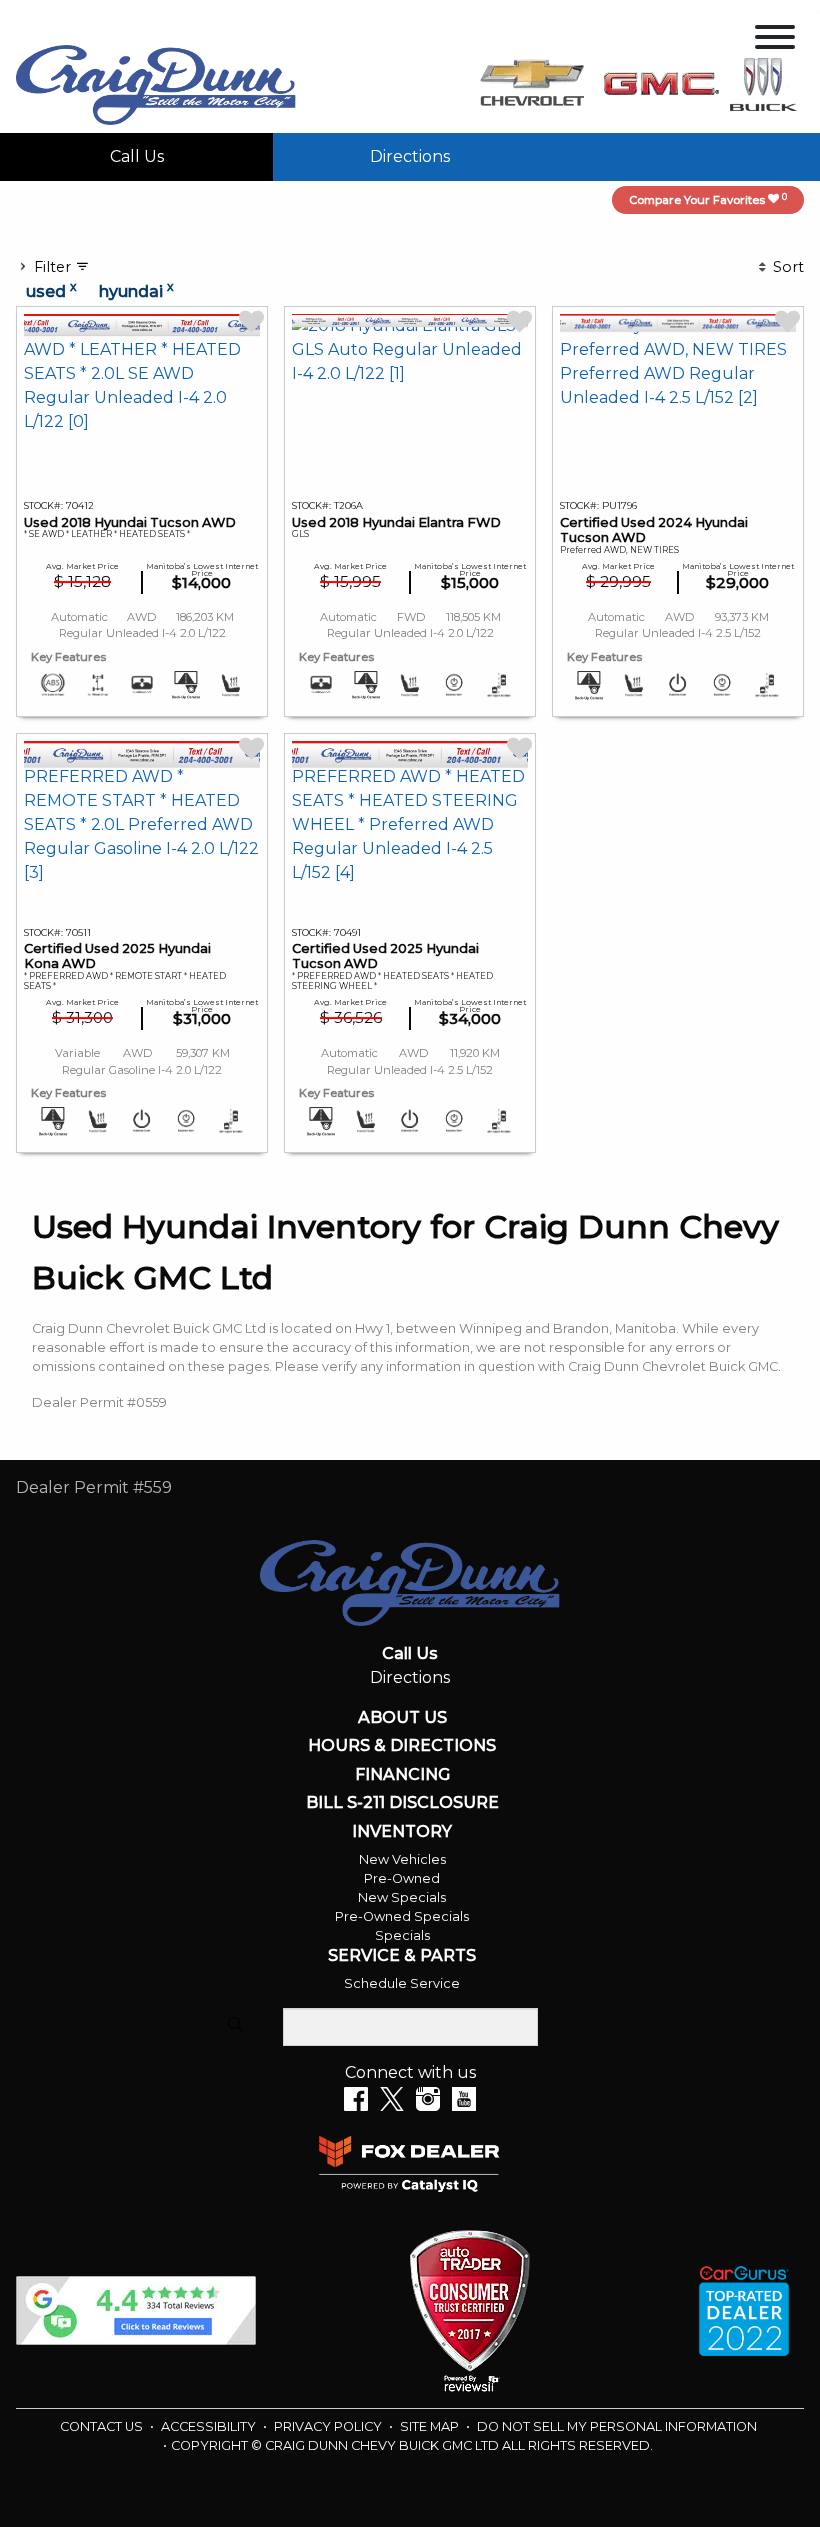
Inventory (402, 1832)
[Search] (235, 2026)
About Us (402, 1718)
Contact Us (103, 2426)
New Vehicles (402, 1859)
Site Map (431, 2426)
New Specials (402, 1897)
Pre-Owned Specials (402, 1916)
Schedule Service (402, 1983)
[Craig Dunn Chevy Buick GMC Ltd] (156, 83)
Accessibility (210, 2426)
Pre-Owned (402, 1878)
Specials (402, 1935)
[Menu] (775, 40)
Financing (402, 1775)
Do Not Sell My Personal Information (617, 2426)
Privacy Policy (329, 2426)
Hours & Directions (402, 1746)
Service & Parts (402, 1956)
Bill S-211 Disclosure (402, 1803)
